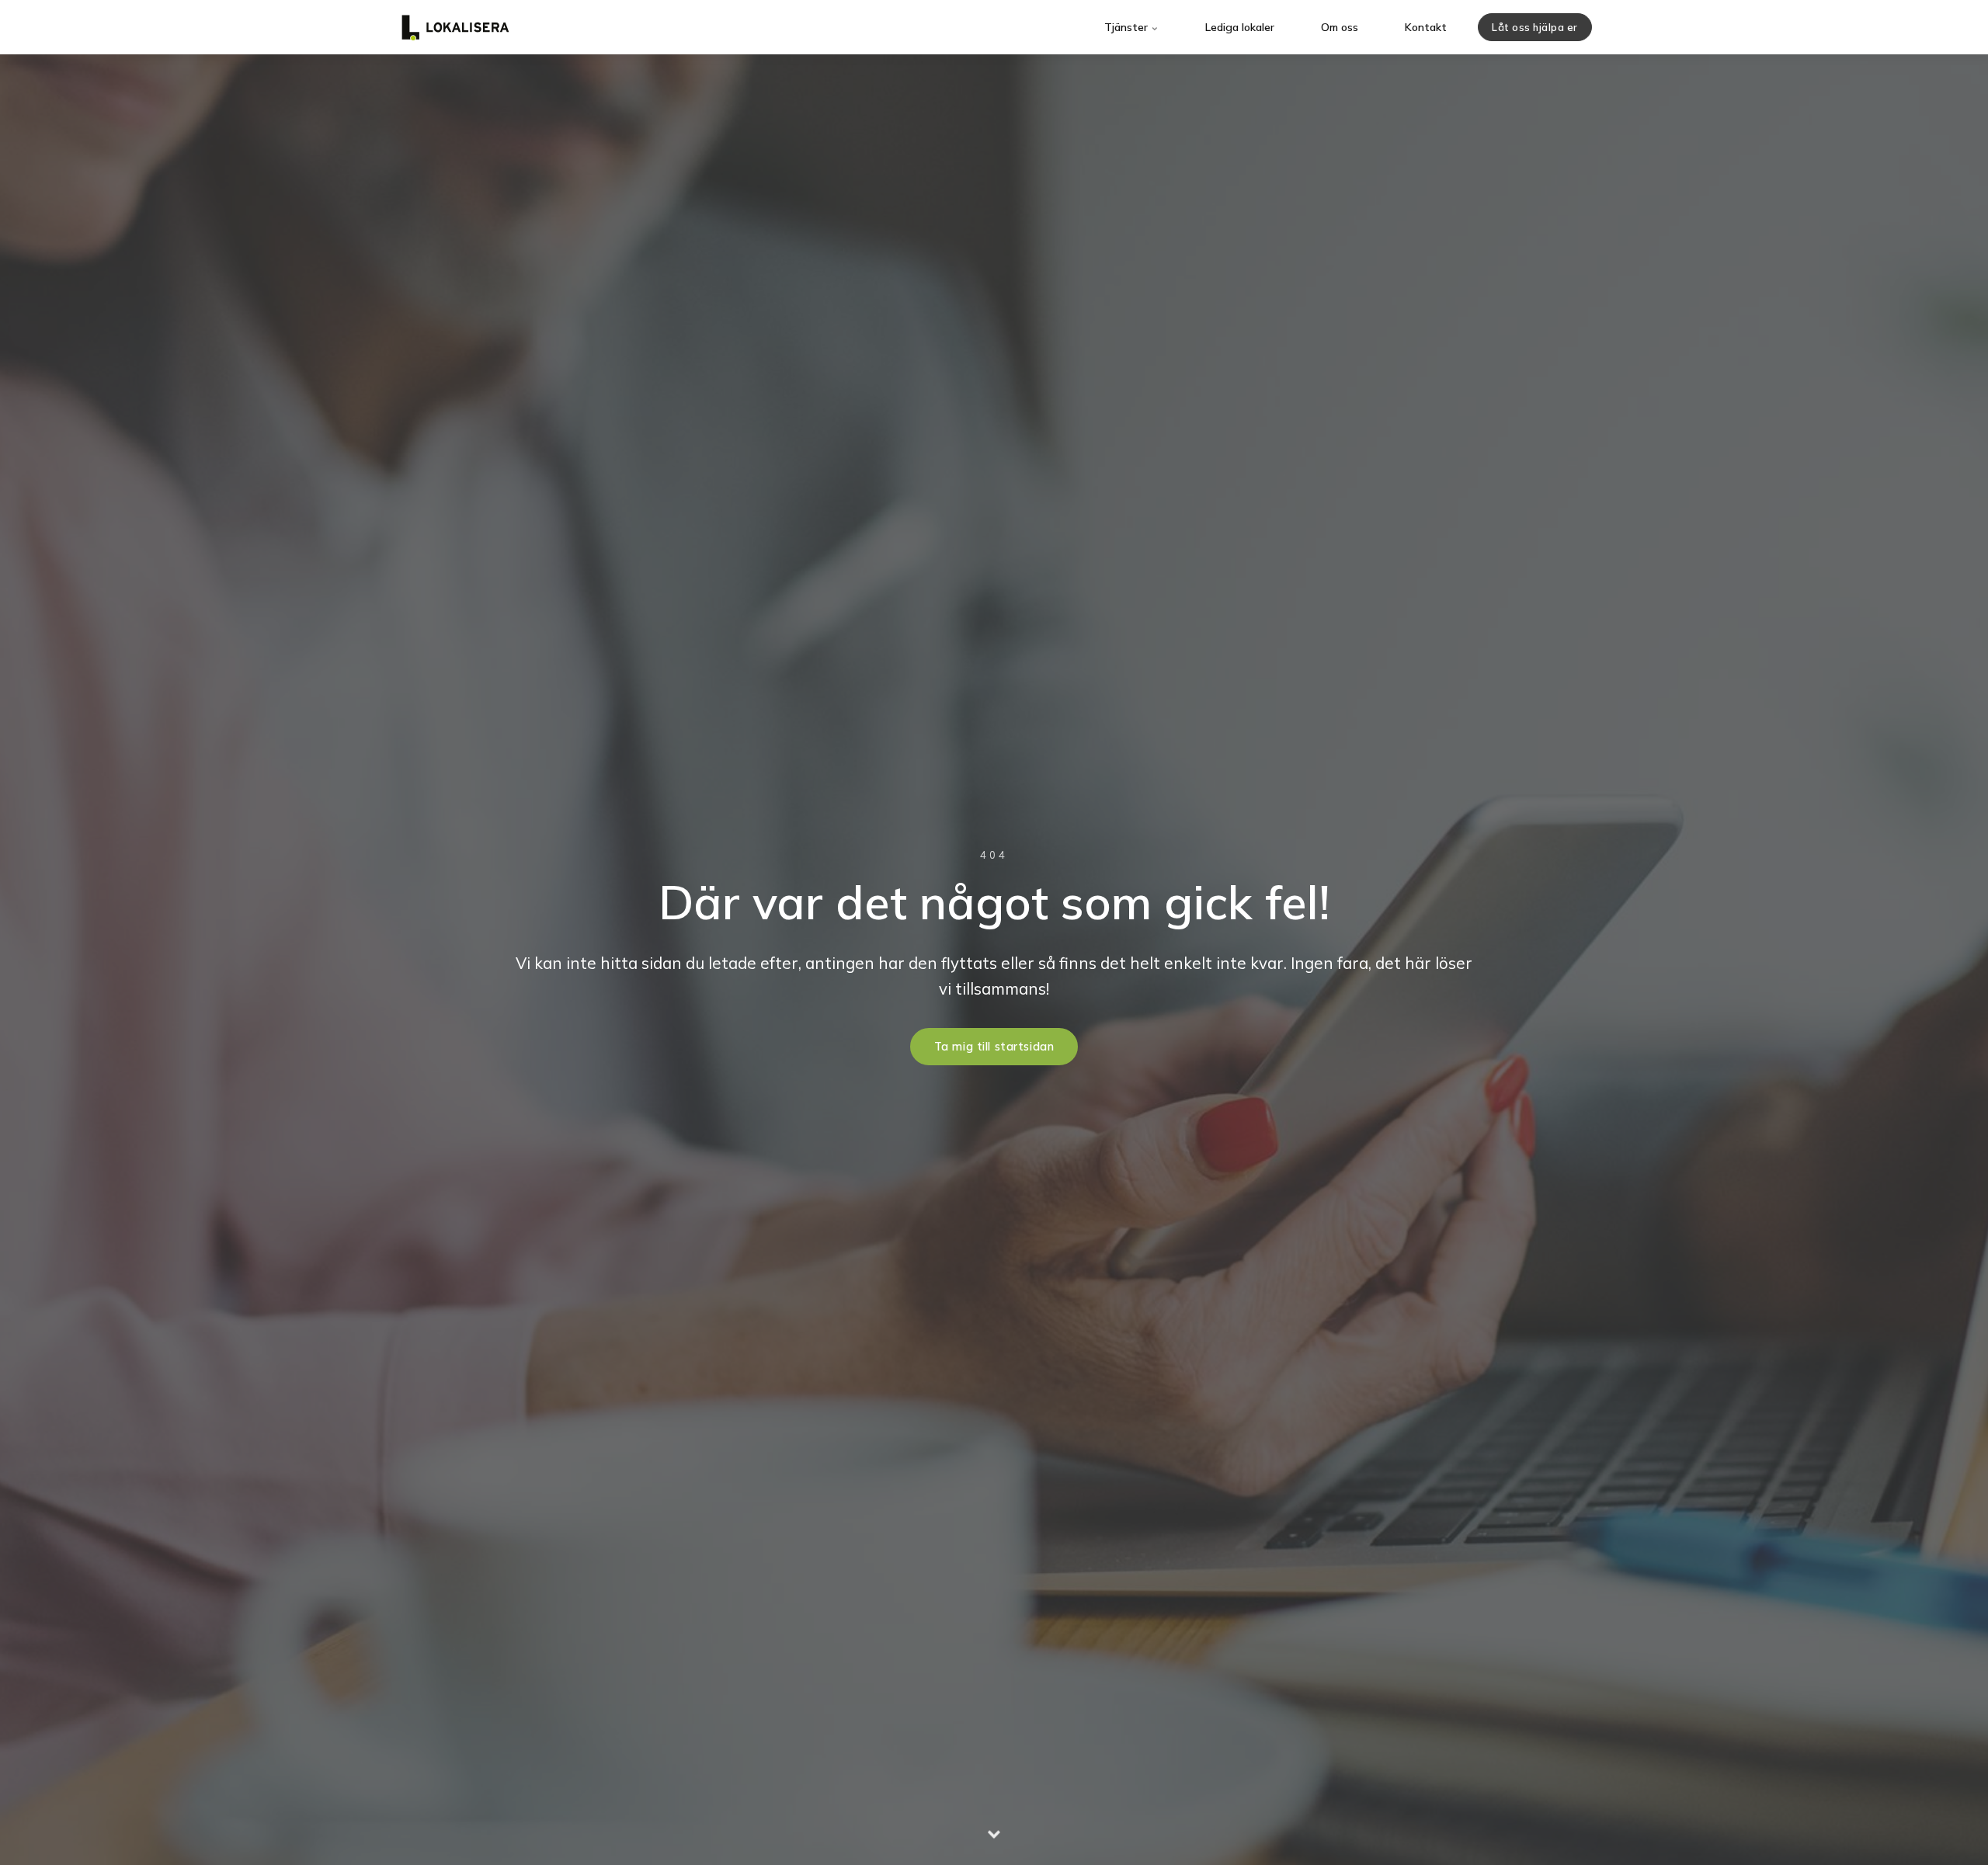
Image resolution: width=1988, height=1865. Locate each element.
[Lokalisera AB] (455, 27)
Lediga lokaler (1240, 27)
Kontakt (1426, 27)
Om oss (1340, 27)
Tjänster (1128, 27)
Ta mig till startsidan (994, 1047)
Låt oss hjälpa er (1535, 27)
